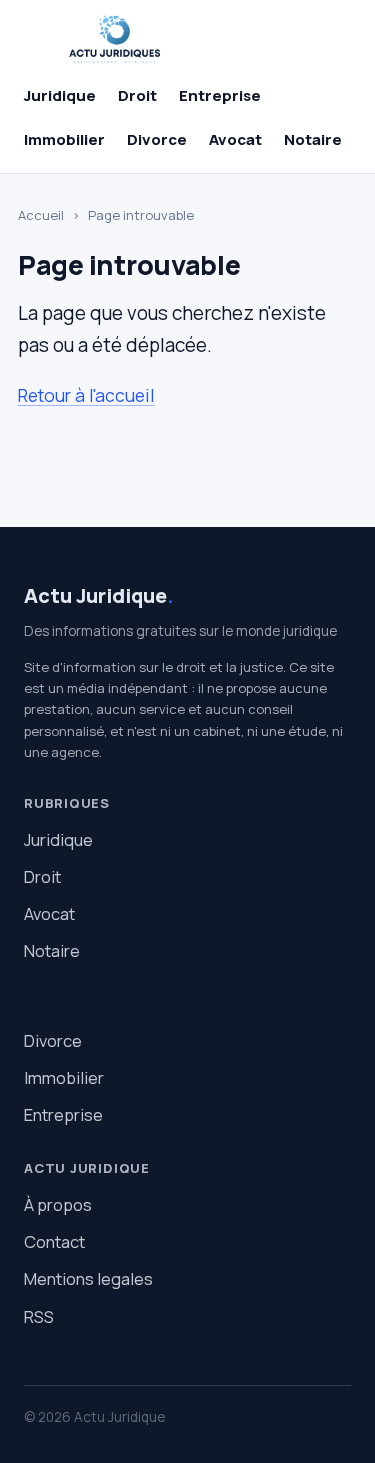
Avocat (235, 139)
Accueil (41, 215)
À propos (58, 1204)
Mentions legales (88, 1278)
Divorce (157, 139)
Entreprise (220, 95)
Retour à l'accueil (86, 395)
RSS (39, 1316)
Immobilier (64, 139)
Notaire (313, 139)
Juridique (60, 95)
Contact (54, 1241)
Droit (137, 95)
